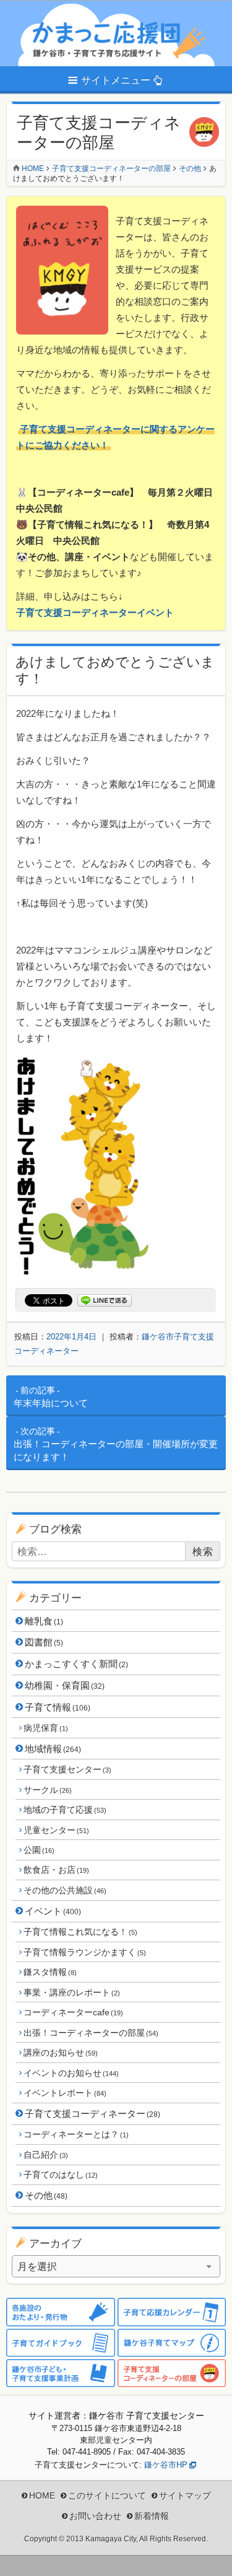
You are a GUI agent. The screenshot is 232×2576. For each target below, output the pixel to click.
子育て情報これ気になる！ (80, 1932)
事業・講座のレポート (71, 1992)
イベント (53, 1911)
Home (33, 169)
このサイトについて (107, 2495)
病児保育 (45, 1728)
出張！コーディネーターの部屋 (91, 2033)
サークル (47, 1790)
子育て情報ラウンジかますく (84, 1952)
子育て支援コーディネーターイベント (95, 612)
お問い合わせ (95, 2516)
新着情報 (152, 2516)
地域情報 (53, 1749)
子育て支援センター (67, 1769)
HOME (42, 2495)
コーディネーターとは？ (76, 2134)
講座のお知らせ (60, 2052)
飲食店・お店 (56, 1870)
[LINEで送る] (105, 1301)
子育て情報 (58, 1707)
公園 (39, 1850)
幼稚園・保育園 (65, 1685)
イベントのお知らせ (71, 2073)
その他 (46, 2195)
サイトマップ (185, 2495)
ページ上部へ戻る (213, 2557)
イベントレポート (65, 2093)
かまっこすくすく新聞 (76, 1664)
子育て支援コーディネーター (92, 2114)
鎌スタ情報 (50, 1972)
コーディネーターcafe (73, 2012)
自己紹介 (45, 2155)
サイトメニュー (116, 80)
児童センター (56, 1830)
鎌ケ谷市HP (166, 2465)
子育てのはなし (60, 2175)
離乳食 (44, 1621)
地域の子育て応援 (65, 1810)
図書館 (44, 1642)
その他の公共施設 (65, 1890)
